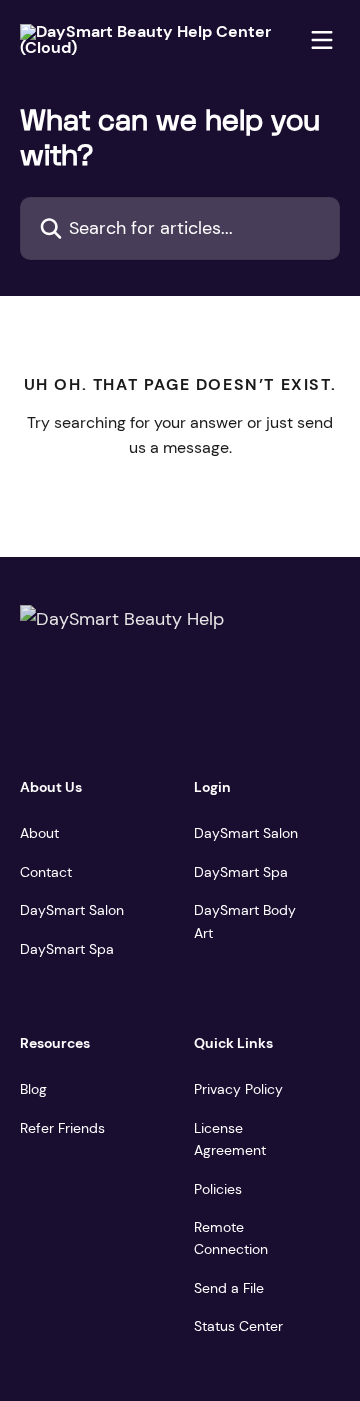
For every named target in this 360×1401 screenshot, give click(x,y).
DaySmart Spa (67, 949)
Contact (46, 872)
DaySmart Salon (72, 910)
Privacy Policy (238, 1089)
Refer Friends (62, 1128)
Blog (33, 1089)
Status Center (238, 1326)
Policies (218, 1189)
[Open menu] (322, 40)
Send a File (229, 1288)
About (39, 833)
